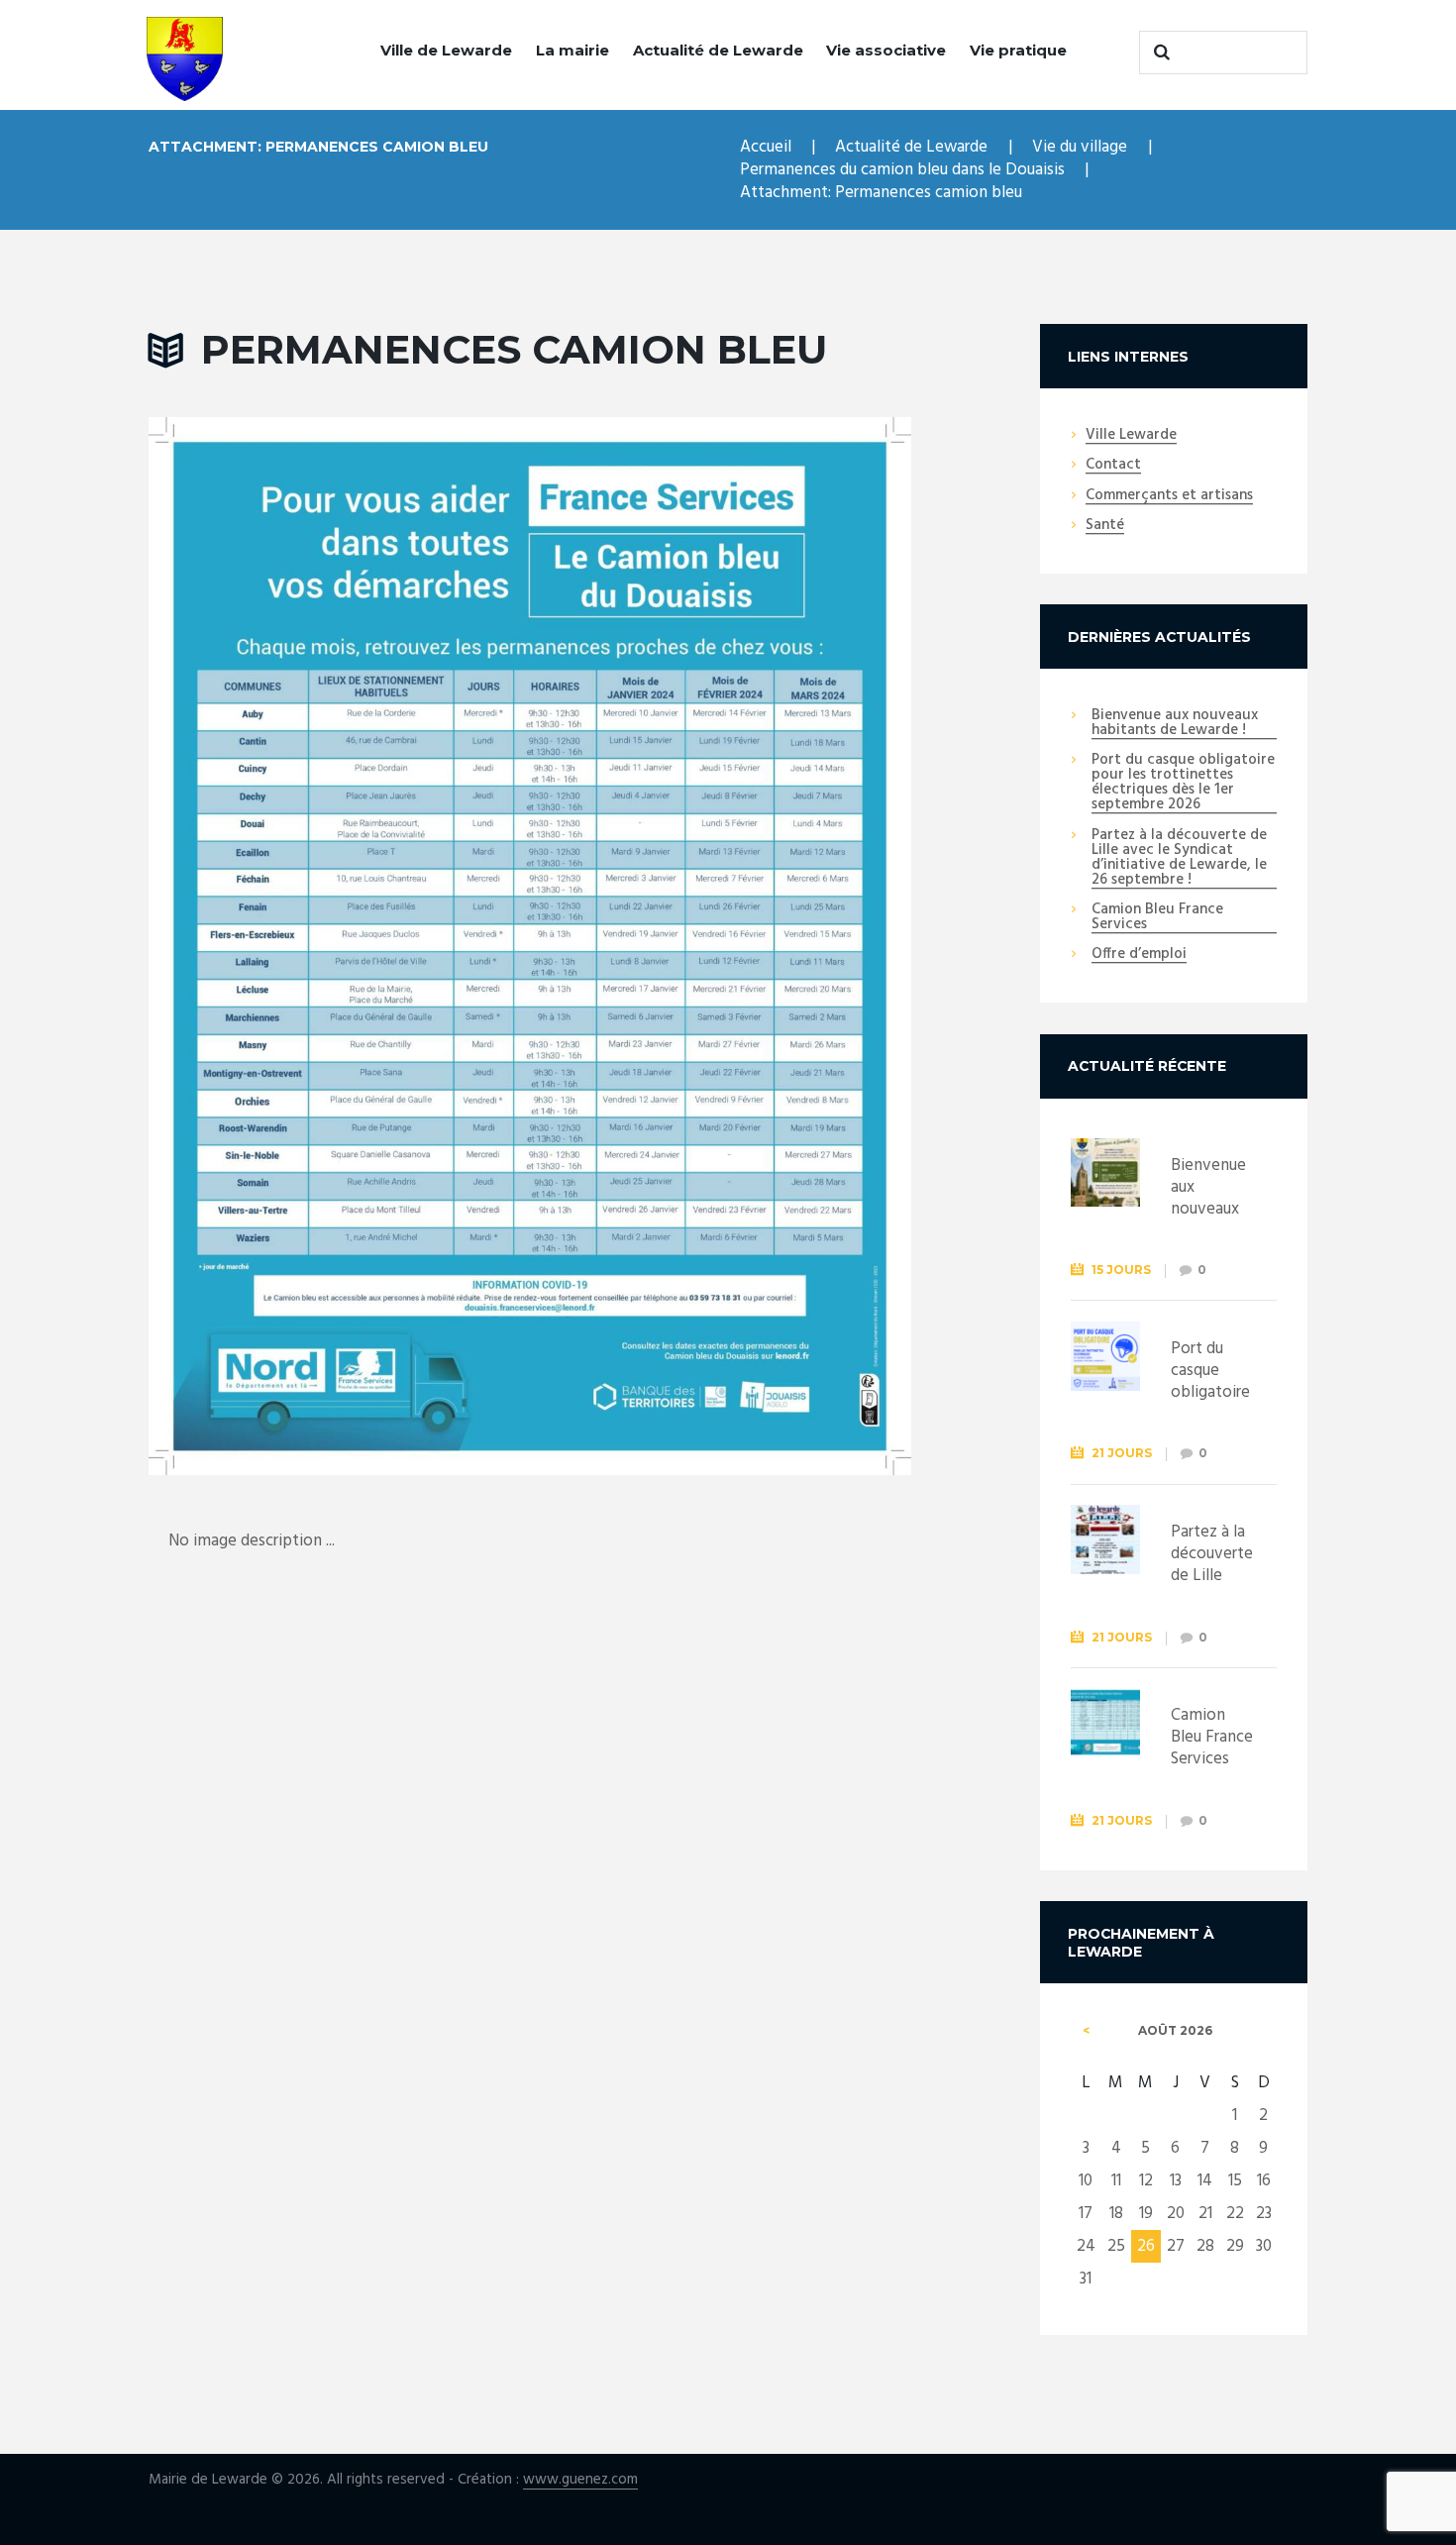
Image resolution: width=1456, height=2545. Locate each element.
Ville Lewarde (1131, 436)
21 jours (1122, 1453)
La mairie (572, 50)
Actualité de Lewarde (718, 50)
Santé (1105, 526)
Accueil (766, 147)
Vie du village (1080, 147)
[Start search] (1159, 53)
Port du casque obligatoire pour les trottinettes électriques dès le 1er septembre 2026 (1183, 783)
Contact (1113, 466)
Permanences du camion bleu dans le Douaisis (902, 170)
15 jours (1121, 1270)
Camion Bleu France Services (1157, 918)
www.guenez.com (580, 2480)
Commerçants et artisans (1169, 496)
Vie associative (886, 50)
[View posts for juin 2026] (1086, 2031)
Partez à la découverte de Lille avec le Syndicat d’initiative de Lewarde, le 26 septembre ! (1179, 858)
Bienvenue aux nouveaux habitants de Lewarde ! (1175, 724)
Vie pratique (1018, 50)
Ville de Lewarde (446, 50)
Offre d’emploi (1139, 955)
